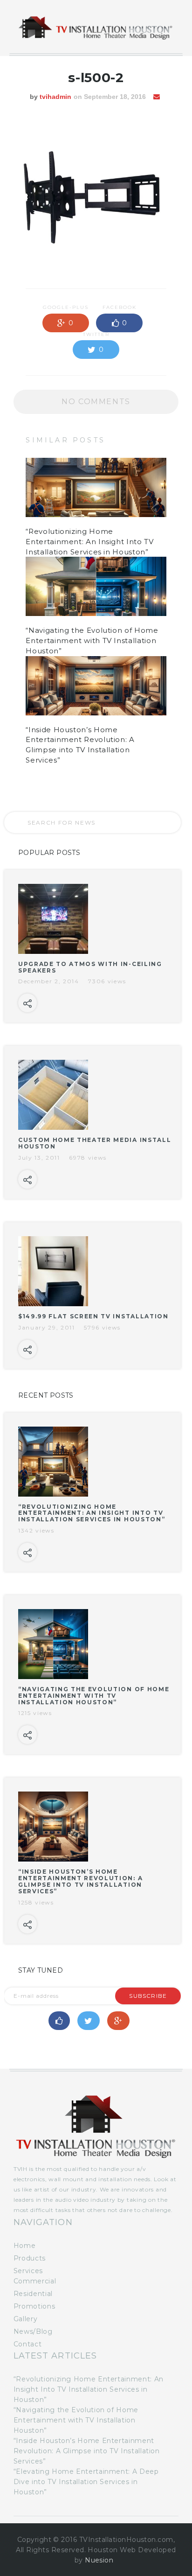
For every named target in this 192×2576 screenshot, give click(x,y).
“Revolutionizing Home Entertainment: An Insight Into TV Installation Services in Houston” (89, 542)
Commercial (35, 2281)
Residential (33, 2294)
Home (25, 2246)
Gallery (25, 2319)
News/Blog (33, 2331)
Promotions (34, 2306)
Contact (27, 2344)
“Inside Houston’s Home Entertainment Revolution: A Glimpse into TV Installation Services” (80, 1881)
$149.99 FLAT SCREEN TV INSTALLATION (93, 1316)
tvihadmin (55, 97)
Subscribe (148, 1996)
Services (28, 2271)
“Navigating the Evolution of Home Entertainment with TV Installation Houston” (92, 640)
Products (30, 2258)
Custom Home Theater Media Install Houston (95, 1143)
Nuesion (99, 2560)
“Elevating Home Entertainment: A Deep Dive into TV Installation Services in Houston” (86, 2482)
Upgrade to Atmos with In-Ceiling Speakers (90, 967)
